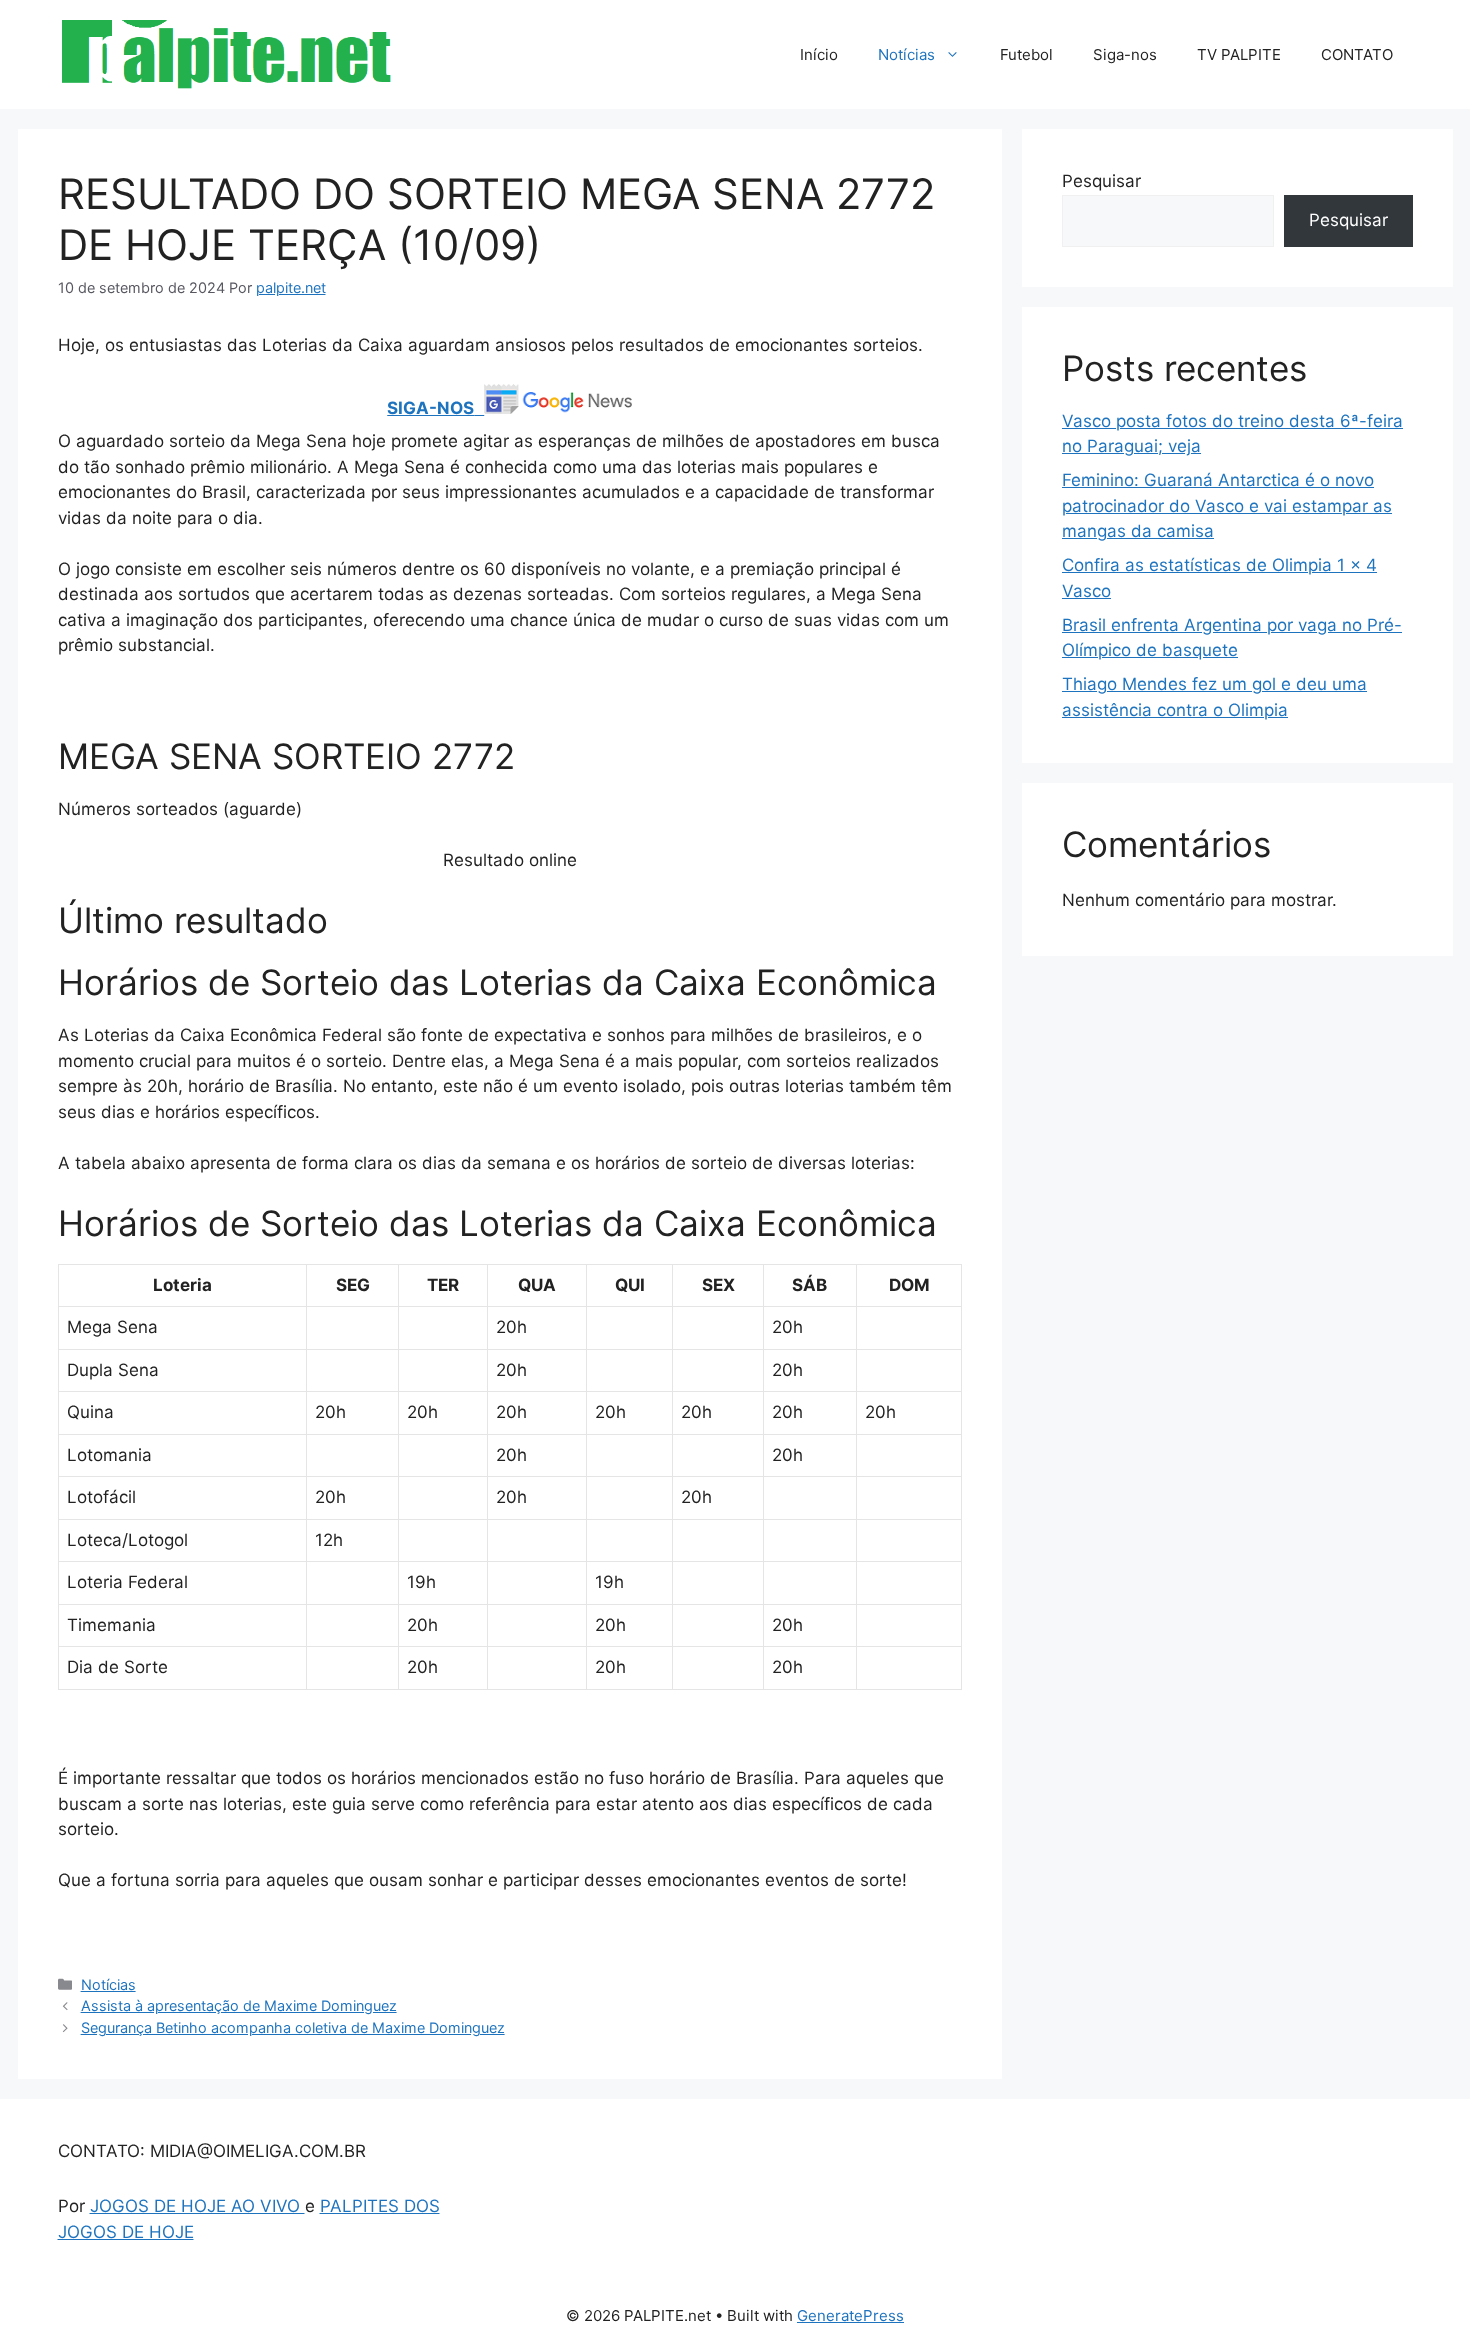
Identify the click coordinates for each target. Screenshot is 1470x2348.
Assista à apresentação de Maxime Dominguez (239, 2005)
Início (819, 54)
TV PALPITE (1239, 54)
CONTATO (1357, 54)
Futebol (1026, 54)
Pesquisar (1101, 181)
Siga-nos (1125, 54)
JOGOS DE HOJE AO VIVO (197, 2206)
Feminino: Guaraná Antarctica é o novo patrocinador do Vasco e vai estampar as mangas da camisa (1227, 505)
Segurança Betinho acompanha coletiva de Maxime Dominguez (293, 2027)
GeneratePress (850, 2315)
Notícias (906, 54)
